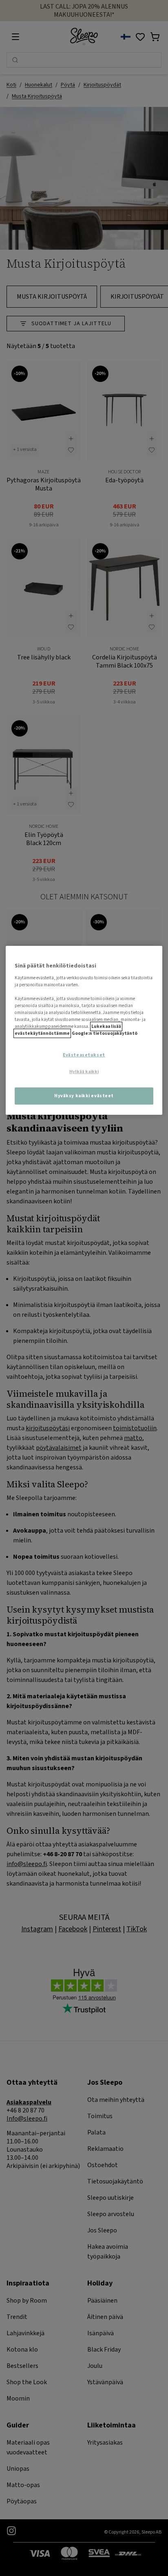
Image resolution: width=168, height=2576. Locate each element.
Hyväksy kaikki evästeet (84, 1096)
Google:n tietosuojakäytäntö (105, 1033)
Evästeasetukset (84, 1055)
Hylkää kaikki (84, 1072)
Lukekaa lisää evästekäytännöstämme (68, 1030)
